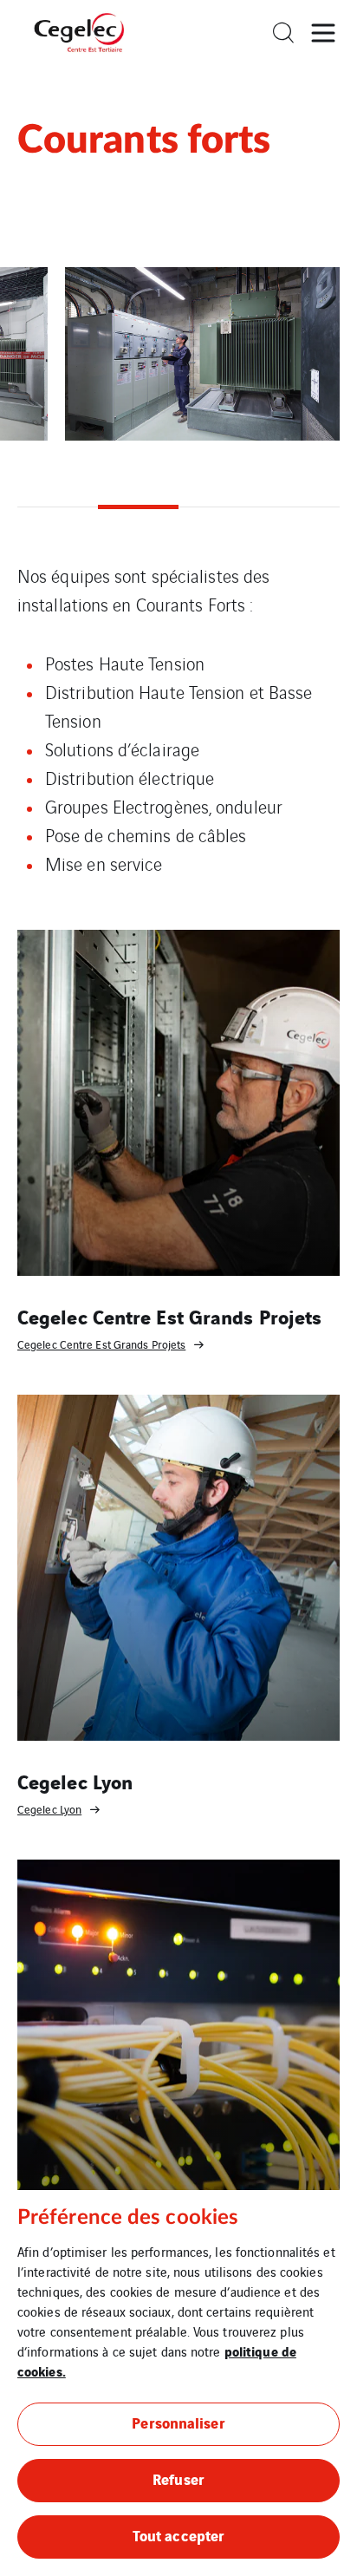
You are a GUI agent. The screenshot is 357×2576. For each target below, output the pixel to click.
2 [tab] (138, 507)
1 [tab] (58, 507)
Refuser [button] (178, 2478)
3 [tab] (219, 507)
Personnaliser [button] (178, 2422)
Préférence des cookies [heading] (128, 2218)
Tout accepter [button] (178, 2535)
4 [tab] (299, 507)
